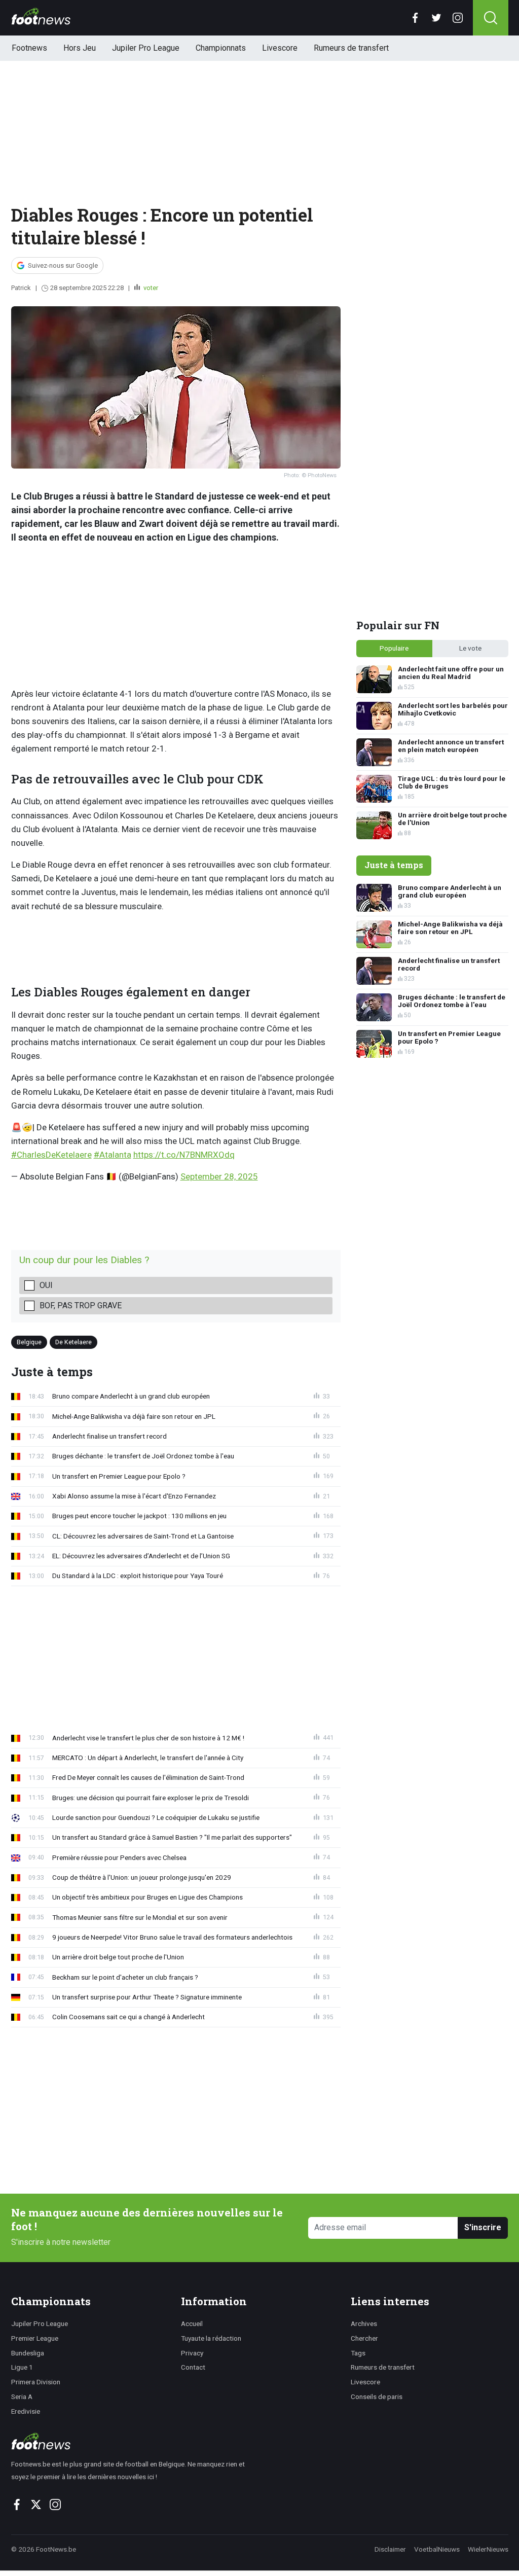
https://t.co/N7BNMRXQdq (184, 1155)
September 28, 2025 (219, 1176)
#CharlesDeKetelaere (51, 1155)
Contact (193, 2367)
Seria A (22, 2396)
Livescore (280, 48)
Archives (364, 2323)
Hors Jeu (80, 48)
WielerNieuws (488, 2549)
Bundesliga (28, 2353)
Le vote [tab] (470, 648)
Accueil (192, 2323)
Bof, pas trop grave (81, 1305)
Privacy (192, 2353)
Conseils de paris (377, 2396)
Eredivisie (26, 2411)
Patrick (21, 288)
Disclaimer (390, 2549)
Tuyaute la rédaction (211, 2338)
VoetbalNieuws (437, 2549)
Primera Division (36, 2382)
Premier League (35, 2338)
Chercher (364, 2338)
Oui (46, 1285)
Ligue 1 (22, 2367)
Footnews (29, 48)
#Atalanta (113, 1155)
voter (150, 288)
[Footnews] (133, 2441)
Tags (358, 2353)
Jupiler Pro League (146, 48)
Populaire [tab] (394, 648)
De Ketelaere (73, 1342)
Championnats (221, 48)
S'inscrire (483, 2227)
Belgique (29, 1342)
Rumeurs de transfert (351, 48)
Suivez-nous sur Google (63, 265)
